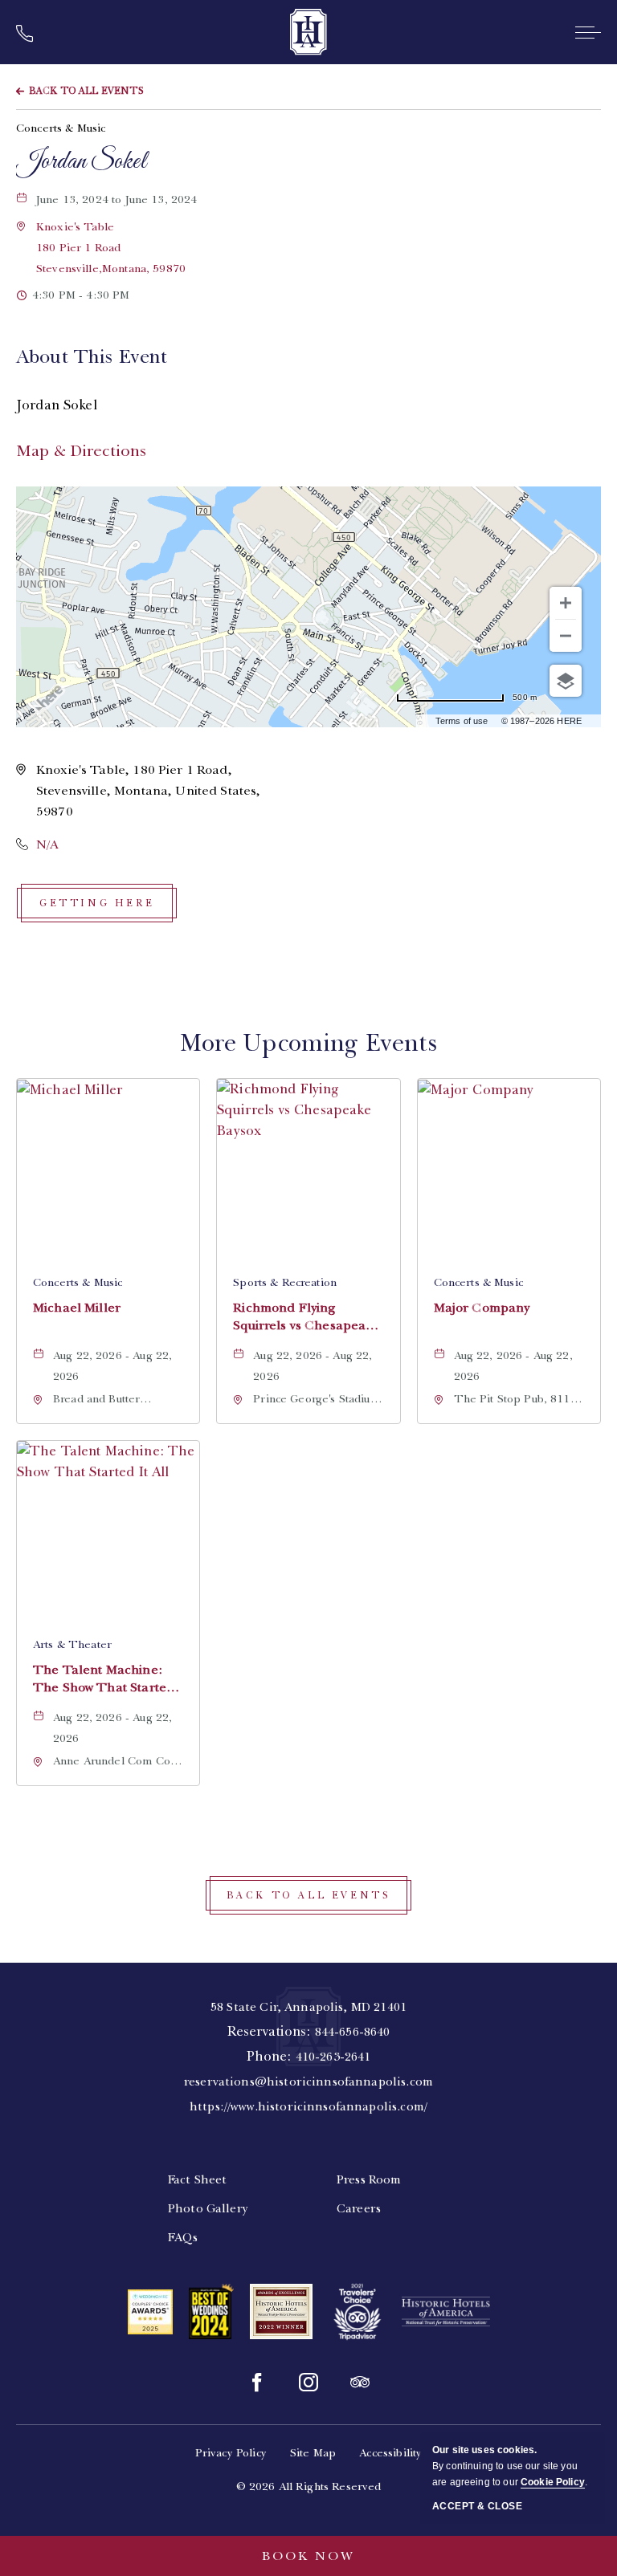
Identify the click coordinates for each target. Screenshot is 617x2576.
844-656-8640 (353, 2032)
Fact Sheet (198, 2179)
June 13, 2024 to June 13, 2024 (129, 201)
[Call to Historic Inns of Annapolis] (30, 35)
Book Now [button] (308, 2556)
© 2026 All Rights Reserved (309, 2486)
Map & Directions (81, 451)
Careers (359, 2208)
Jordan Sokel (81, 162)
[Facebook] (257, 2383)
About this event (92, 356)
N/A (47, 844)
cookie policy (553, 2482)
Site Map (313, 2453)
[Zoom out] (566, 636)
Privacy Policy (231, 2453)
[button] (111, 248)
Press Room (369, 2179)
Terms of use (462, 721)
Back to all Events (86, 91)
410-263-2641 (333, 2057)
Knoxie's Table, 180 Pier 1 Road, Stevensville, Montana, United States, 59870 (149, 791)
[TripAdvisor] (360, 2383)
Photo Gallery (208, 2208)
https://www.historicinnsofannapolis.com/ (308, 2106)
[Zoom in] (566, 603)
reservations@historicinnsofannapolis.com (308, 2082)
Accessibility (390, 2453)
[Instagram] (308, 2383)
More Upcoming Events (309, 1043)
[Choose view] (566, 681)
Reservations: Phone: (308, 2057)
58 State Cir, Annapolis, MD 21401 (308, 2007)
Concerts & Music (61, 128)
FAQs (183, 2237)
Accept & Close (477, 2506)
